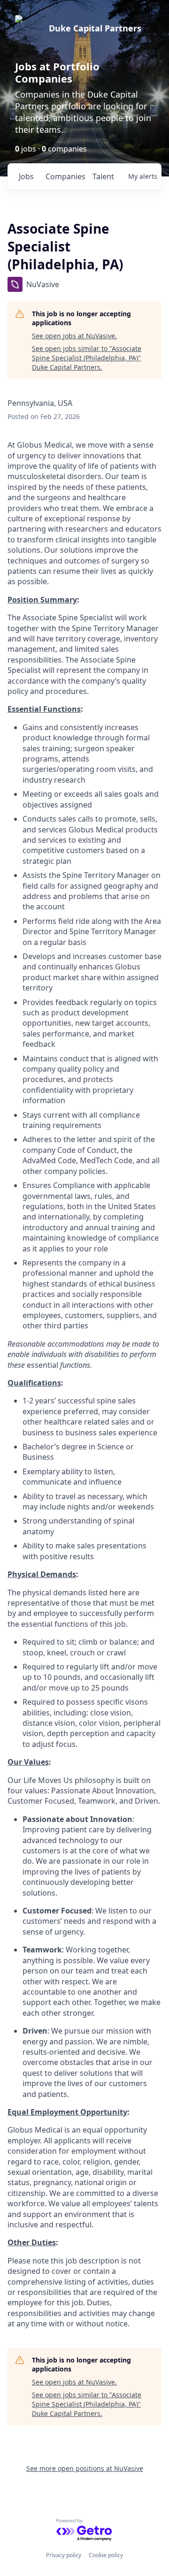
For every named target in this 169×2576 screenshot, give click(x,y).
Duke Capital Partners (95, 28)
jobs (26, 176)
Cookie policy (106, 2555)
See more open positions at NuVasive (85, 2468)
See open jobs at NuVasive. (74, 336)
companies (65, 176)
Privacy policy (64, 2555)
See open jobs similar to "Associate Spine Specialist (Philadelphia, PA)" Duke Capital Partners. (87, 358)
